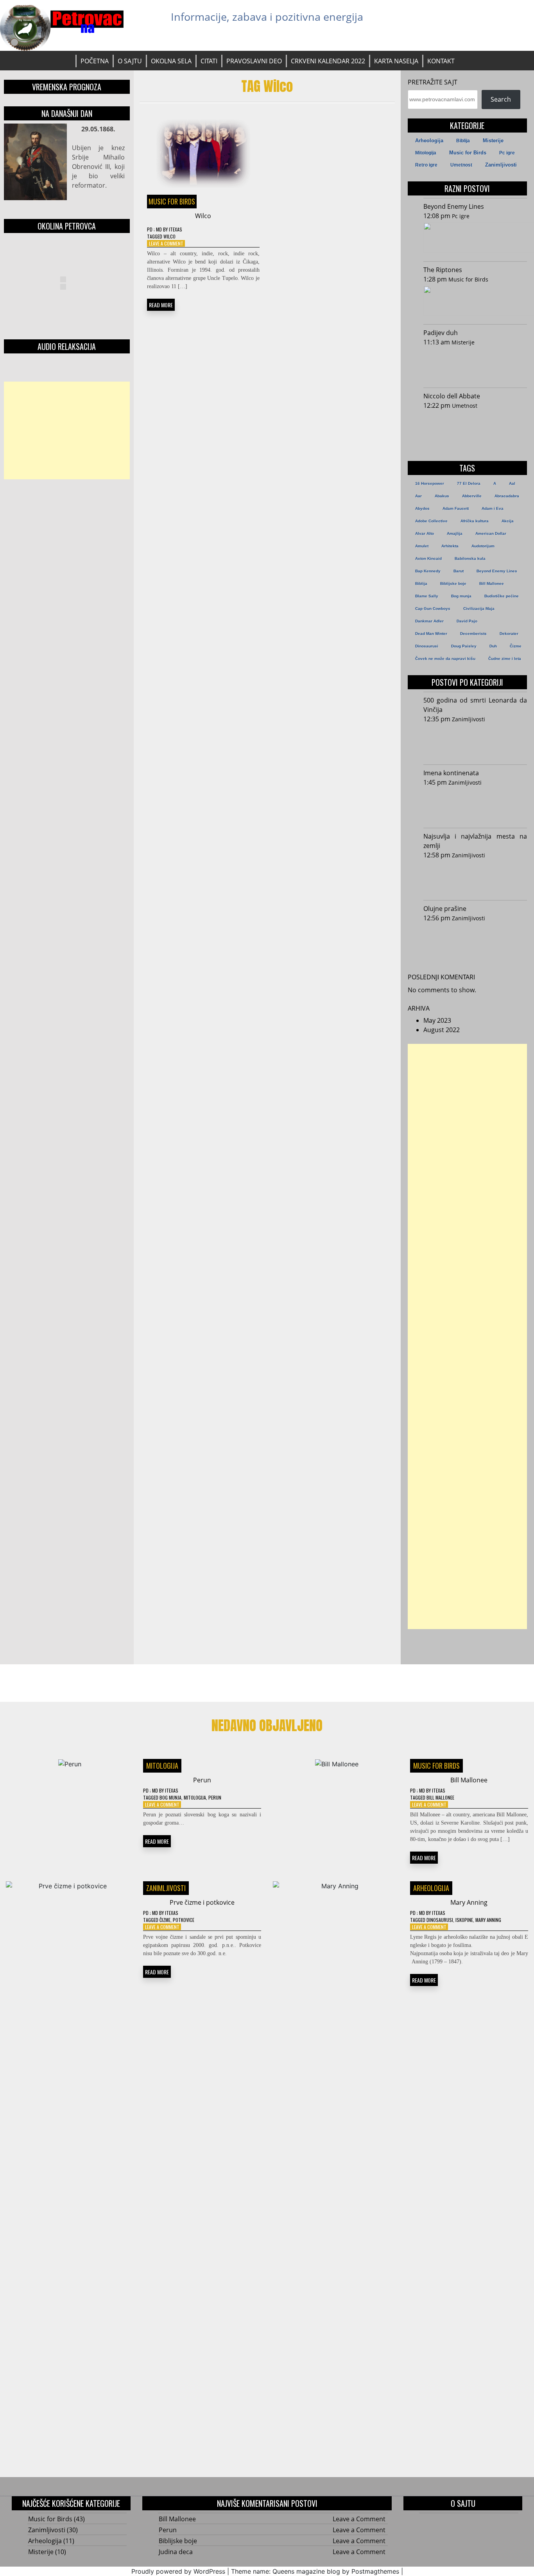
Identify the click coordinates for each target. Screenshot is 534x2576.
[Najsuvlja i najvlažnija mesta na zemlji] (473, 878)
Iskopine (464, 1920)
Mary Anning (469, 1902)
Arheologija (429, 141)
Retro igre (426, 165)
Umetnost (461, 165)
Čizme (516, 646)
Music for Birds (172, 201)
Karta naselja (396, 61)
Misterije (493, 141)
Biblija (463, 141)
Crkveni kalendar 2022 (328, 61)
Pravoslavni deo (254, 61)
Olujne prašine (445, 909)
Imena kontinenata (451, 773)
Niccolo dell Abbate (452, 396)
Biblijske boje (453, 583)
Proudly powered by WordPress (178, 2571)
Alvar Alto (425, 533)
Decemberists (473, 634)
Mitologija (426, 153)
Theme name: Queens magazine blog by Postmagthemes (315, 2571)
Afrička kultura (475, 521)
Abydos (422, 508)
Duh (493, 646)
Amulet (422, 546)
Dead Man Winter (431, 634)
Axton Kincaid (428, 558)
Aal (512, 483)
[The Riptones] (475, 302)
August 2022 (442, 1030)
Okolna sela (171, 61)
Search (501, 99)
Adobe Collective (431, 521)
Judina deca (176, 2552)
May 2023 (437, 1020)
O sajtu (130, 61)
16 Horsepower (430, 483)
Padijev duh (441, 333)
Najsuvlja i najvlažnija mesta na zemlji (475, 841)
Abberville (472, 496)
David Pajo (467, 621)
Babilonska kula (470, 558)
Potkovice (184, 1920)
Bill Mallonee (492, 583)
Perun (202, 1780)
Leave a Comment (166, 243)
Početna (95, 61)
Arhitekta (450, 546)
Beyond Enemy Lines (454, 206)
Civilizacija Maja (479, 609)
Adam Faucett (456, 508)
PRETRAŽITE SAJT (433, 82)
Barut (459, 571)
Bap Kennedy (428, 571)
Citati (209, 61)
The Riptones (443, 270)
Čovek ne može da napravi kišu (445, 659)
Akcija (508, 521)
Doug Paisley (464, 646)
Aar (418, 496)
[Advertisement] (67, 430)
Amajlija (455, 533)
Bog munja (461, 596)
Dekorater (509, 634)
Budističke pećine (502, 596)
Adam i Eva (493, 508)
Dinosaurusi (427, 646)
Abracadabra (507, 496)
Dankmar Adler (429, 621)
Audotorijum (483, 546)
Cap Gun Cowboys (433, 609)
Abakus (442, 496)
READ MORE (161, 305)
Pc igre (507, 153)
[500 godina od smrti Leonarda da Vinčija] (473, 742)
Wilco (203, 216)
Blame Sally (427, 596)
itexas (176, 229)
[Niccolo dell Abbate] (473, 428)
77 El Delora (469, 483)
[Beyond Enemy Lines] (475, 239)
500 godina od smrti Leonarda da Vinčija (475, 705)
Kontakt (441, 61)
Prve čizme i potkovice (202, 1902)
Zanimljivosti (501, 165)
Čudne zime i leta (505, 659)
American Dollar (491, 533)
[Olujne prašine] (473, 941)
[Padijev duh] (473, 365)
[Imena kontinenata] (473, 805)
